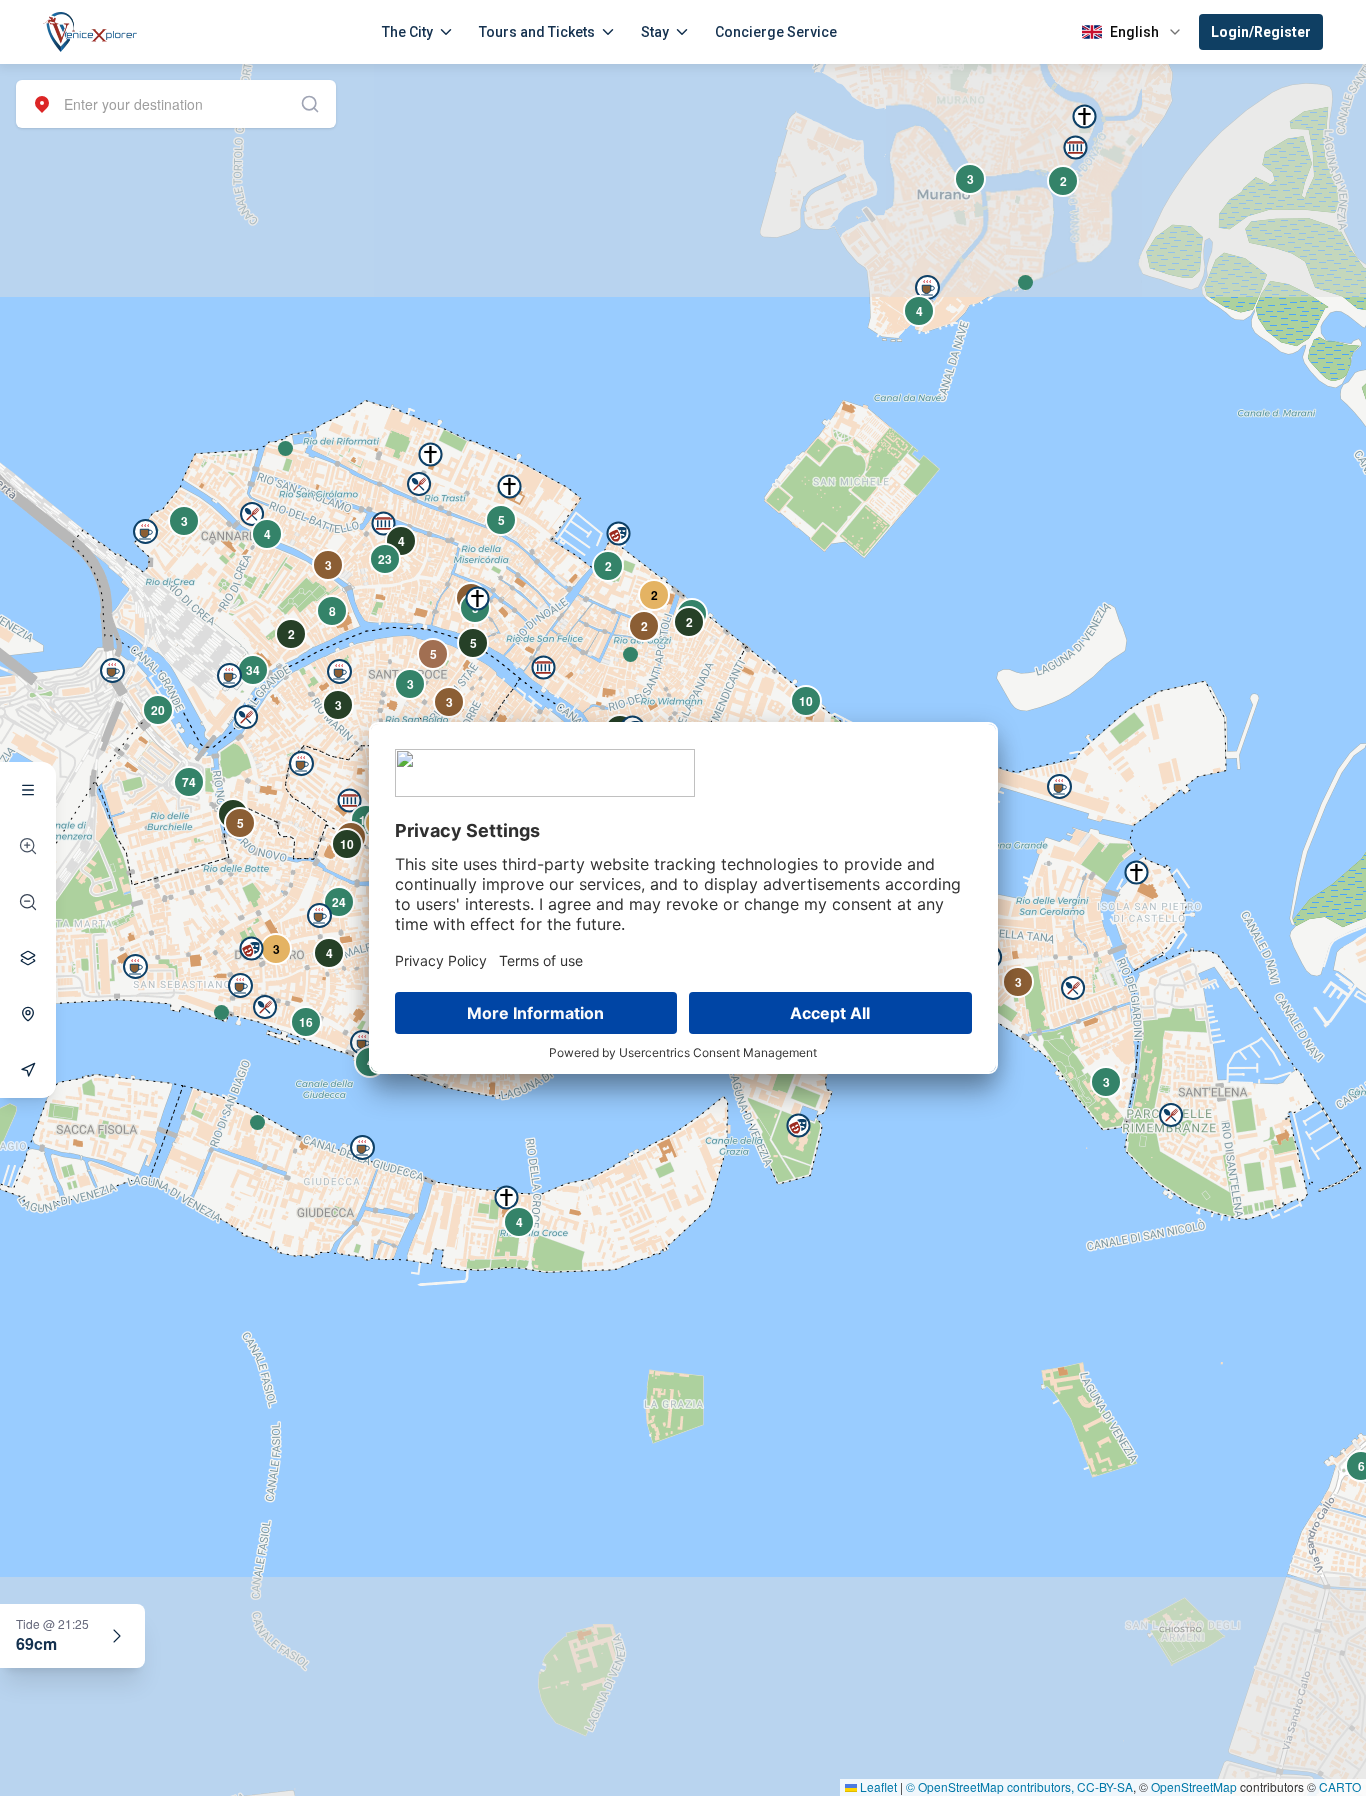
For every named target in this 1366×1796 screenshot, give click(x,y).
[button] (285, 448)
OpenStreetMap (1194, 1786)
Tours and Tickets (537, 32)
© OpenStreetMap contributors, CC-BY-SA (1019, 1786)
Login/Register (1261, 32)
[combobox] (176, 104)
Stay (655, 32)
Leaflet (877, 1786)
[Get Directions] (28, 1070)
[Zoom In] (28, 846)
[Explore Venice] (28, 790)
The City (407, 32)
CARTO (1340, 1786)
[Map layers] (28, 958)
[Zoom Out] (28, 902)
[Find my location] (28, 1014)
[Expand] (117, 1636)
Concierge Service (776, 32)
